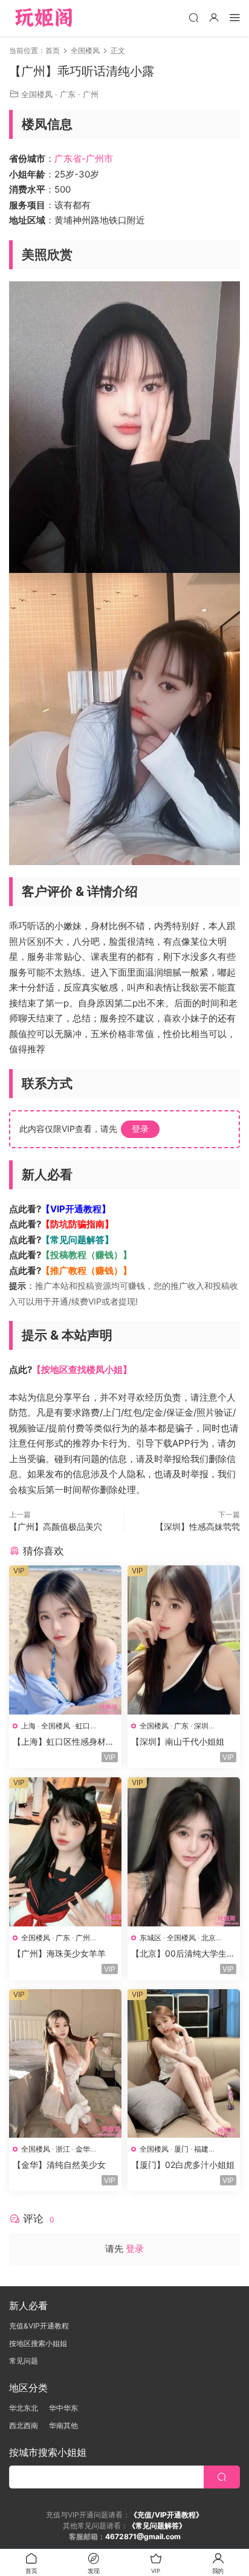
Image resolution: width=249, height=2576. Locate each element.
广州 (91, 94)
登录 (140, 1129)
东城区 (150, 1938)
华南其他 (63, 2425)
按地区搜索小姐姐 (38, 2343)
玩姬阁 (44, 18)
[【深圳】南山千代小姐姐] (184, 1640)
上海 (28, 1726)
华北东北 (24, 2408)
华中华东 (63, 2408)
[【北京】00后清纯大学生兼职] (184, 1852)
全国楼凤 (37, 94)
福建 (201, 2149)
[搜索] (193, 17)
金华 (83, 2149)
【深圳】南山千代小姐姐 (178, 1741)
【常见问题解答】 (77, 1240)
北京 (209, 1938)
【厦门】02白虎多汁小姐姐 (183, 2165)
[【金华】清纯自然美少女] (65, 2064)
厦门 (181, 2149)
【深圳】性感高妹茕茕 (198, 1526)
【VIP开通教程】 (76, 1209)
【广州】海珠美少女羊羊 (59, 1953)
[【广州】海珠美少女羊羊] (65, 1852)
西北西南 (24, 2425)
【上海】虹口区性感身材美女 (63, 1742)
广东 (68, 94)
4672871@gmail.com (143, 2536)
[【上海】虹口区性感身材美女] (65, 1640)
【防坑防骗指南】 (77, 1224)
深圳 (201, 1726)
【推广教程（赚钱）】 (86, 1270)
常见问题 (24, 2361)
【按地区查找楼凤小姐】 (82, 1369)
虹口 (83, 1726)
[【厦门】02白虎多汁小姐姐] (184, 2064)
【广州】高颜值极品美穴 (56, 1526)
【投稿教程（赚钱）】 (86, 1255)
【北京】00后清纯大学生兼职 (183, 1954)
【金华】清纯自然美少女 (59, 2165)
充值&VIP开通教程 (39, 2326)
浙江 (63, 2149)
